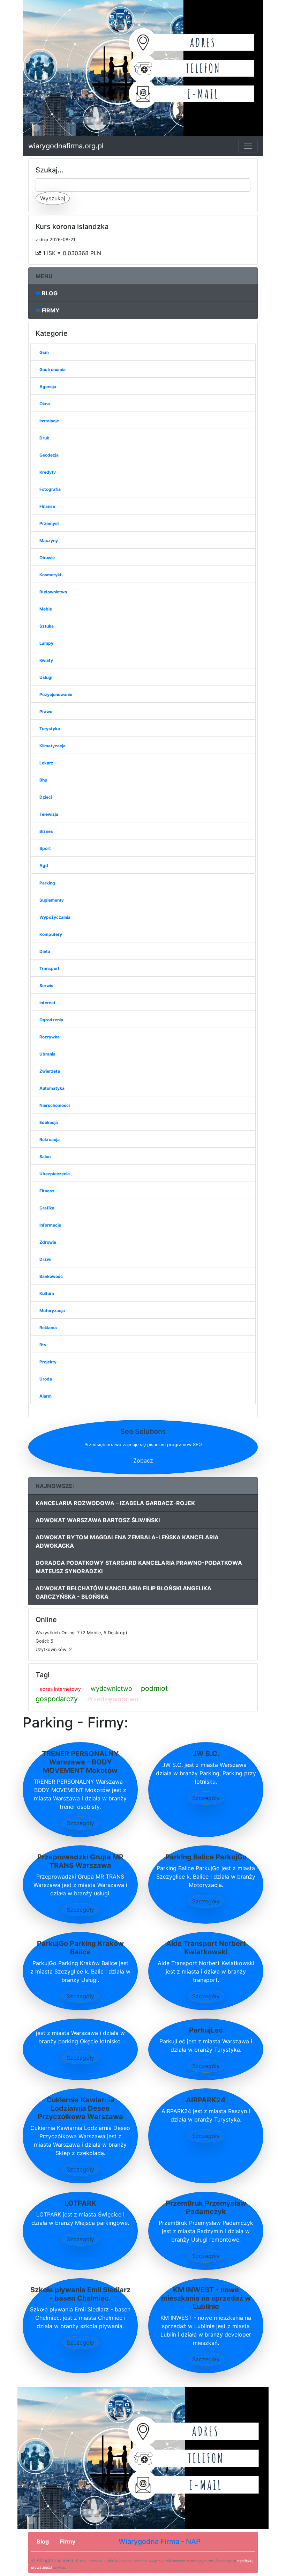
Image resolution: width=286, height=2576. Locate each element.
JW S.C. (206, 1754)
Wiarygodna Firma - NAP (160, 2541)
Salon (45, 1157)
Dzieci (46, 797)
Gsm (44, 352)
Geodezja (49, 455)
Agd (44, 865)
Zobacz (143, 1460)
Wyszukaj (53, 198)
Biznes (46, 831)
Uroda (46, 1379)
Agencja (48, 387)
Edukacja (49, 1122)
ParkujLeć (206, 2030)
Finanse (47, 506)
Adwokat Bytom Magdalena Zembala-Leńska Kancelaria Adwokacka (127, 1541)
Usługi (46, 677)
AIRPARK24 (206, 2100)
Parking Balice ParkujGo (206, 1857)
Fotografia (50, 489)
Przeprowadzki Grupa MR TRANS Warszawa (80, 1861)
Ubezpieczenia (55, 1174)
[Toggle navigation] (248, 146)
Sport (45, 848)
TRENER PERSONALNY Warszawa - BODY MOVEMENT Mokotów (80, 1762)
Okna (45, 404)
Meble (46, 609)
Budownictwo (53, 592)
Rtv (43, 1345)
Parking (47, 883)
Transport (50, 968)
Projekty (48, 1362)
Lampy (46, 643)
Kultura (47, 1293)
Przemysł (49, 523)
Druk (44, 438)
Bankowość (51, 1276)
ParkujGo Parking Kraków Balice (80, 1948)
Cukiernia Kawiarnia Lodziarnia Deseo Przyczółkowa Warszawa (80, 2108)
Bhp (43, 780)
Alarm (46, 1396)
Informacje (50, 1225)
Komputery (51, 934)
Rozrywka (50, 1037)
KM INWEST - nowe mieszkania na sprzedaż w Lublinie (206, 2298)
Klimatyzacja (52, 746)
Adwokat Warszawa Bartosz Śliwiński (98, 1520)
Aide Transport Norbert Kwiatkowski (206, 1948)
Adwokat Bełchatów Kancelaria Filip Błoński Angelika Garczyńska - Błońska (123, 1592)
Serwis (46, 986)
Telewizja (49, 814)
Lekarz (46, 763)
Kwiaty (46, 660)
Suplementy (52, 900)
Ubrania (47, 1054)
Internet (47, 1003)
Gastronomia (52, 369)
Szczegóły (80, 1823)
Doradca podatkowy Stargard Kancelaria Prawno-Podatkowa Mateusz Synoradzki (139, 1567)
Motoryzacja (52, 1311)
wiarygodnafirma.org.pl (66, 146)
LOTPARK (80, 2203)
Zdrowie (48, 1242)
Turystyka (50, 729)
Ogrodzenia (51, 1020)
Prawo (46, 712)
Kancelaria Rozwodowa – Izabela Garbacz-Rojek (115, 1503)
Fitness (47, 1191)
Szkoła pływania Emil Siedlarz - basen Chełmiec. (80, 2294)
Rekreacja (50, 1139)
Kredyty (48, 472)
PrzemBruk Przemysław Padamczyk (206, 2207)
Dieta (45, 951)
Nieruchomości (55, 1105)
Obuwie (47, 558)
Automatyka (52, 1088)
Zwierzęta (50, 1071)
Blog (49, 293)
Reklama (48, 1328)
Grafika (47, 1208)
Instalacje (49, 421)
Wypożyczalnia (55, 917)
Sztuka (47, 626)
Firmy (50, 310)
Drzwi (45, 1259)
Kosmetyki (50, 575)
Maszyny (49, 541)
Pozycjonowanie (56, 694)
